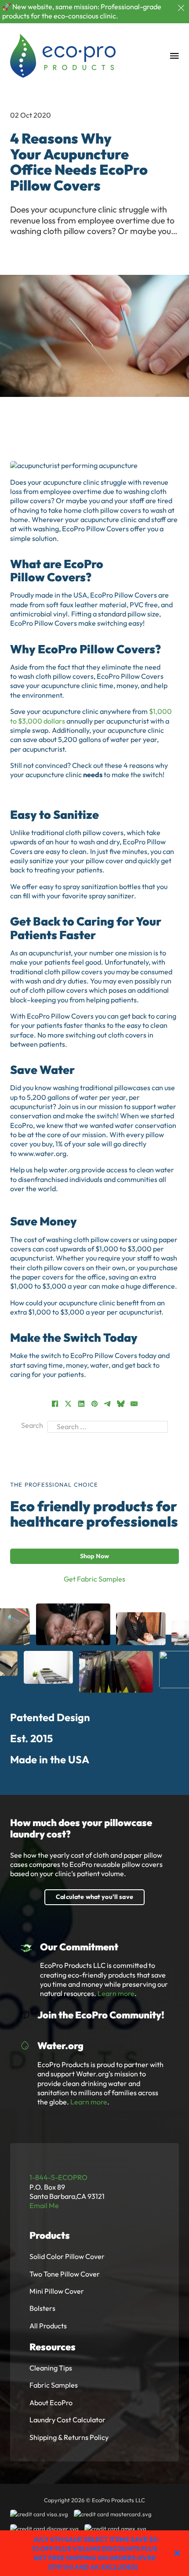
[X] (68, 1404)
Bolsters (42, 2308)
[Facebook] (55, 1404)
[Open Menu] (174, 56)
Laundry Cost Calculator (67, 2420)
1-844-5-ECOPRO (58, 2177)
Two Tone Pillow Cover (65, 2274)
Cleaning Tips (51, 2368)
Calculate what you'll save (94, 1897)
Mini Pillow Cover (57, 2291)
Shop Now (94, 1556)
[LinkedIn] (81, 1404)
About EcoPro (51, 2403)
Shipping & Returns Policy (69, 2437)
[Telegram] (108, 1404)
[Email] (134, 1404)
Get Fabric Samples (94, 1579)
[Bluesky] (121, 1404)
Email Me (44, 2205)
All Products (48, 2326)
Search (32, 1425)
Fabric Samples (54, 2385)
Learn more (116, 1993)
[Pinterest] (94, 1404)
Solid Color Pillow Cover (67, 2256)
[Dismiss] (181, 8)
